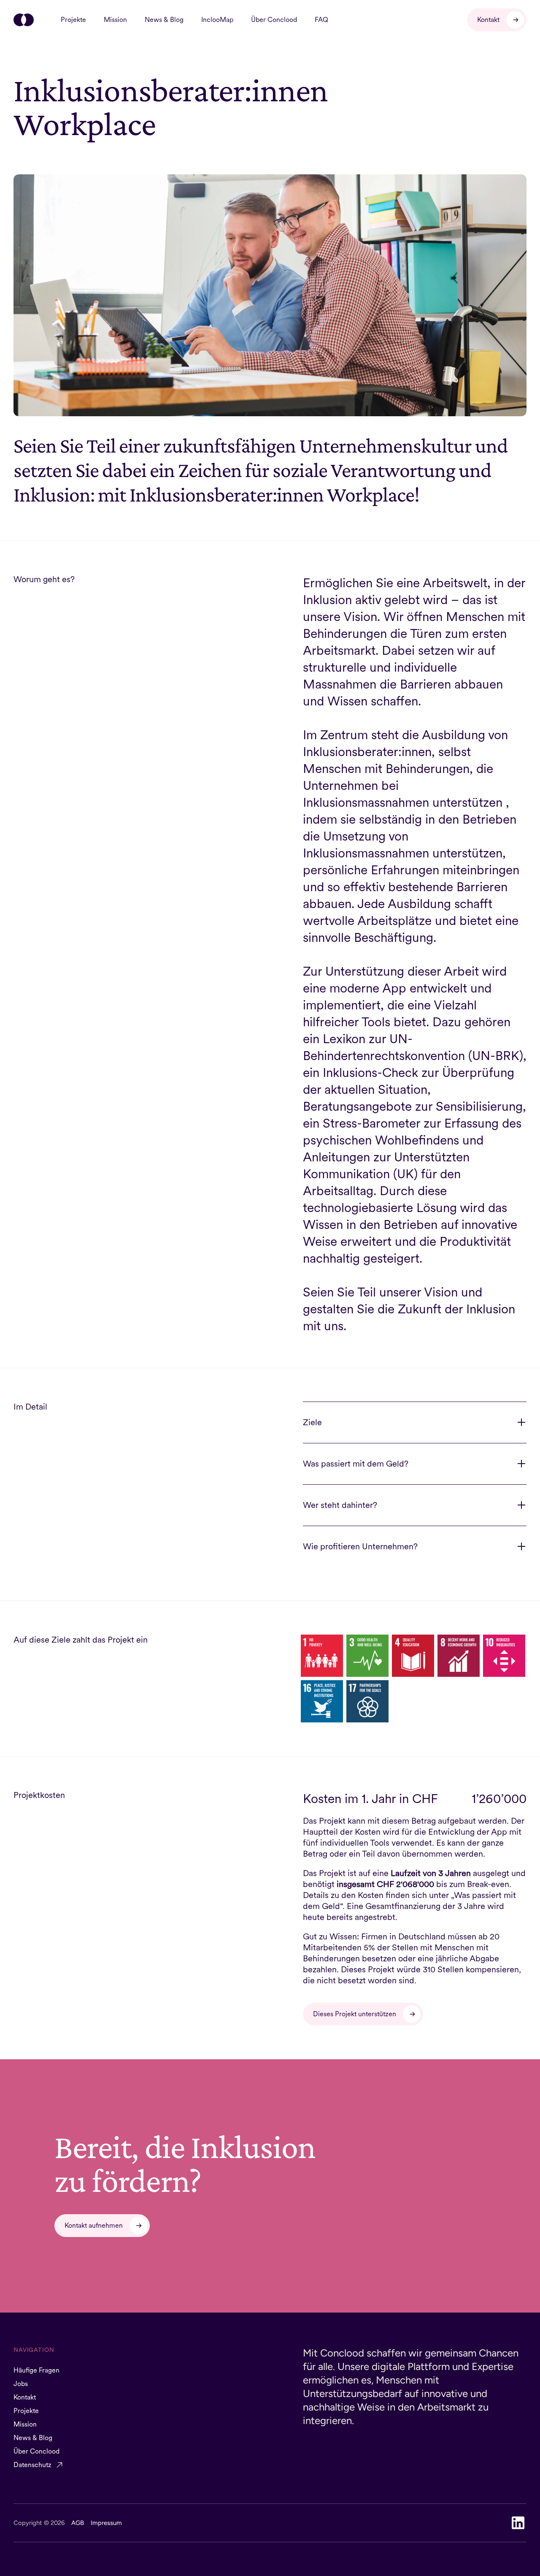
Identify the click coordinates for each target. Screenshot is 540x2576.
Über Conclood (274, 20)
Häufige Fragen (36, 2370)
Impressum (106, 2523)
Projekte (73, 20)
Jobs (21, 2384)
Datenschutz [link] (32, 2465)
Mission (115, 20)
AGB (78, 2523)
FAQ (321, 20)
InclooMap (217, 20)
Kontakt (25, 2397)
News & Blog (164, 20)
